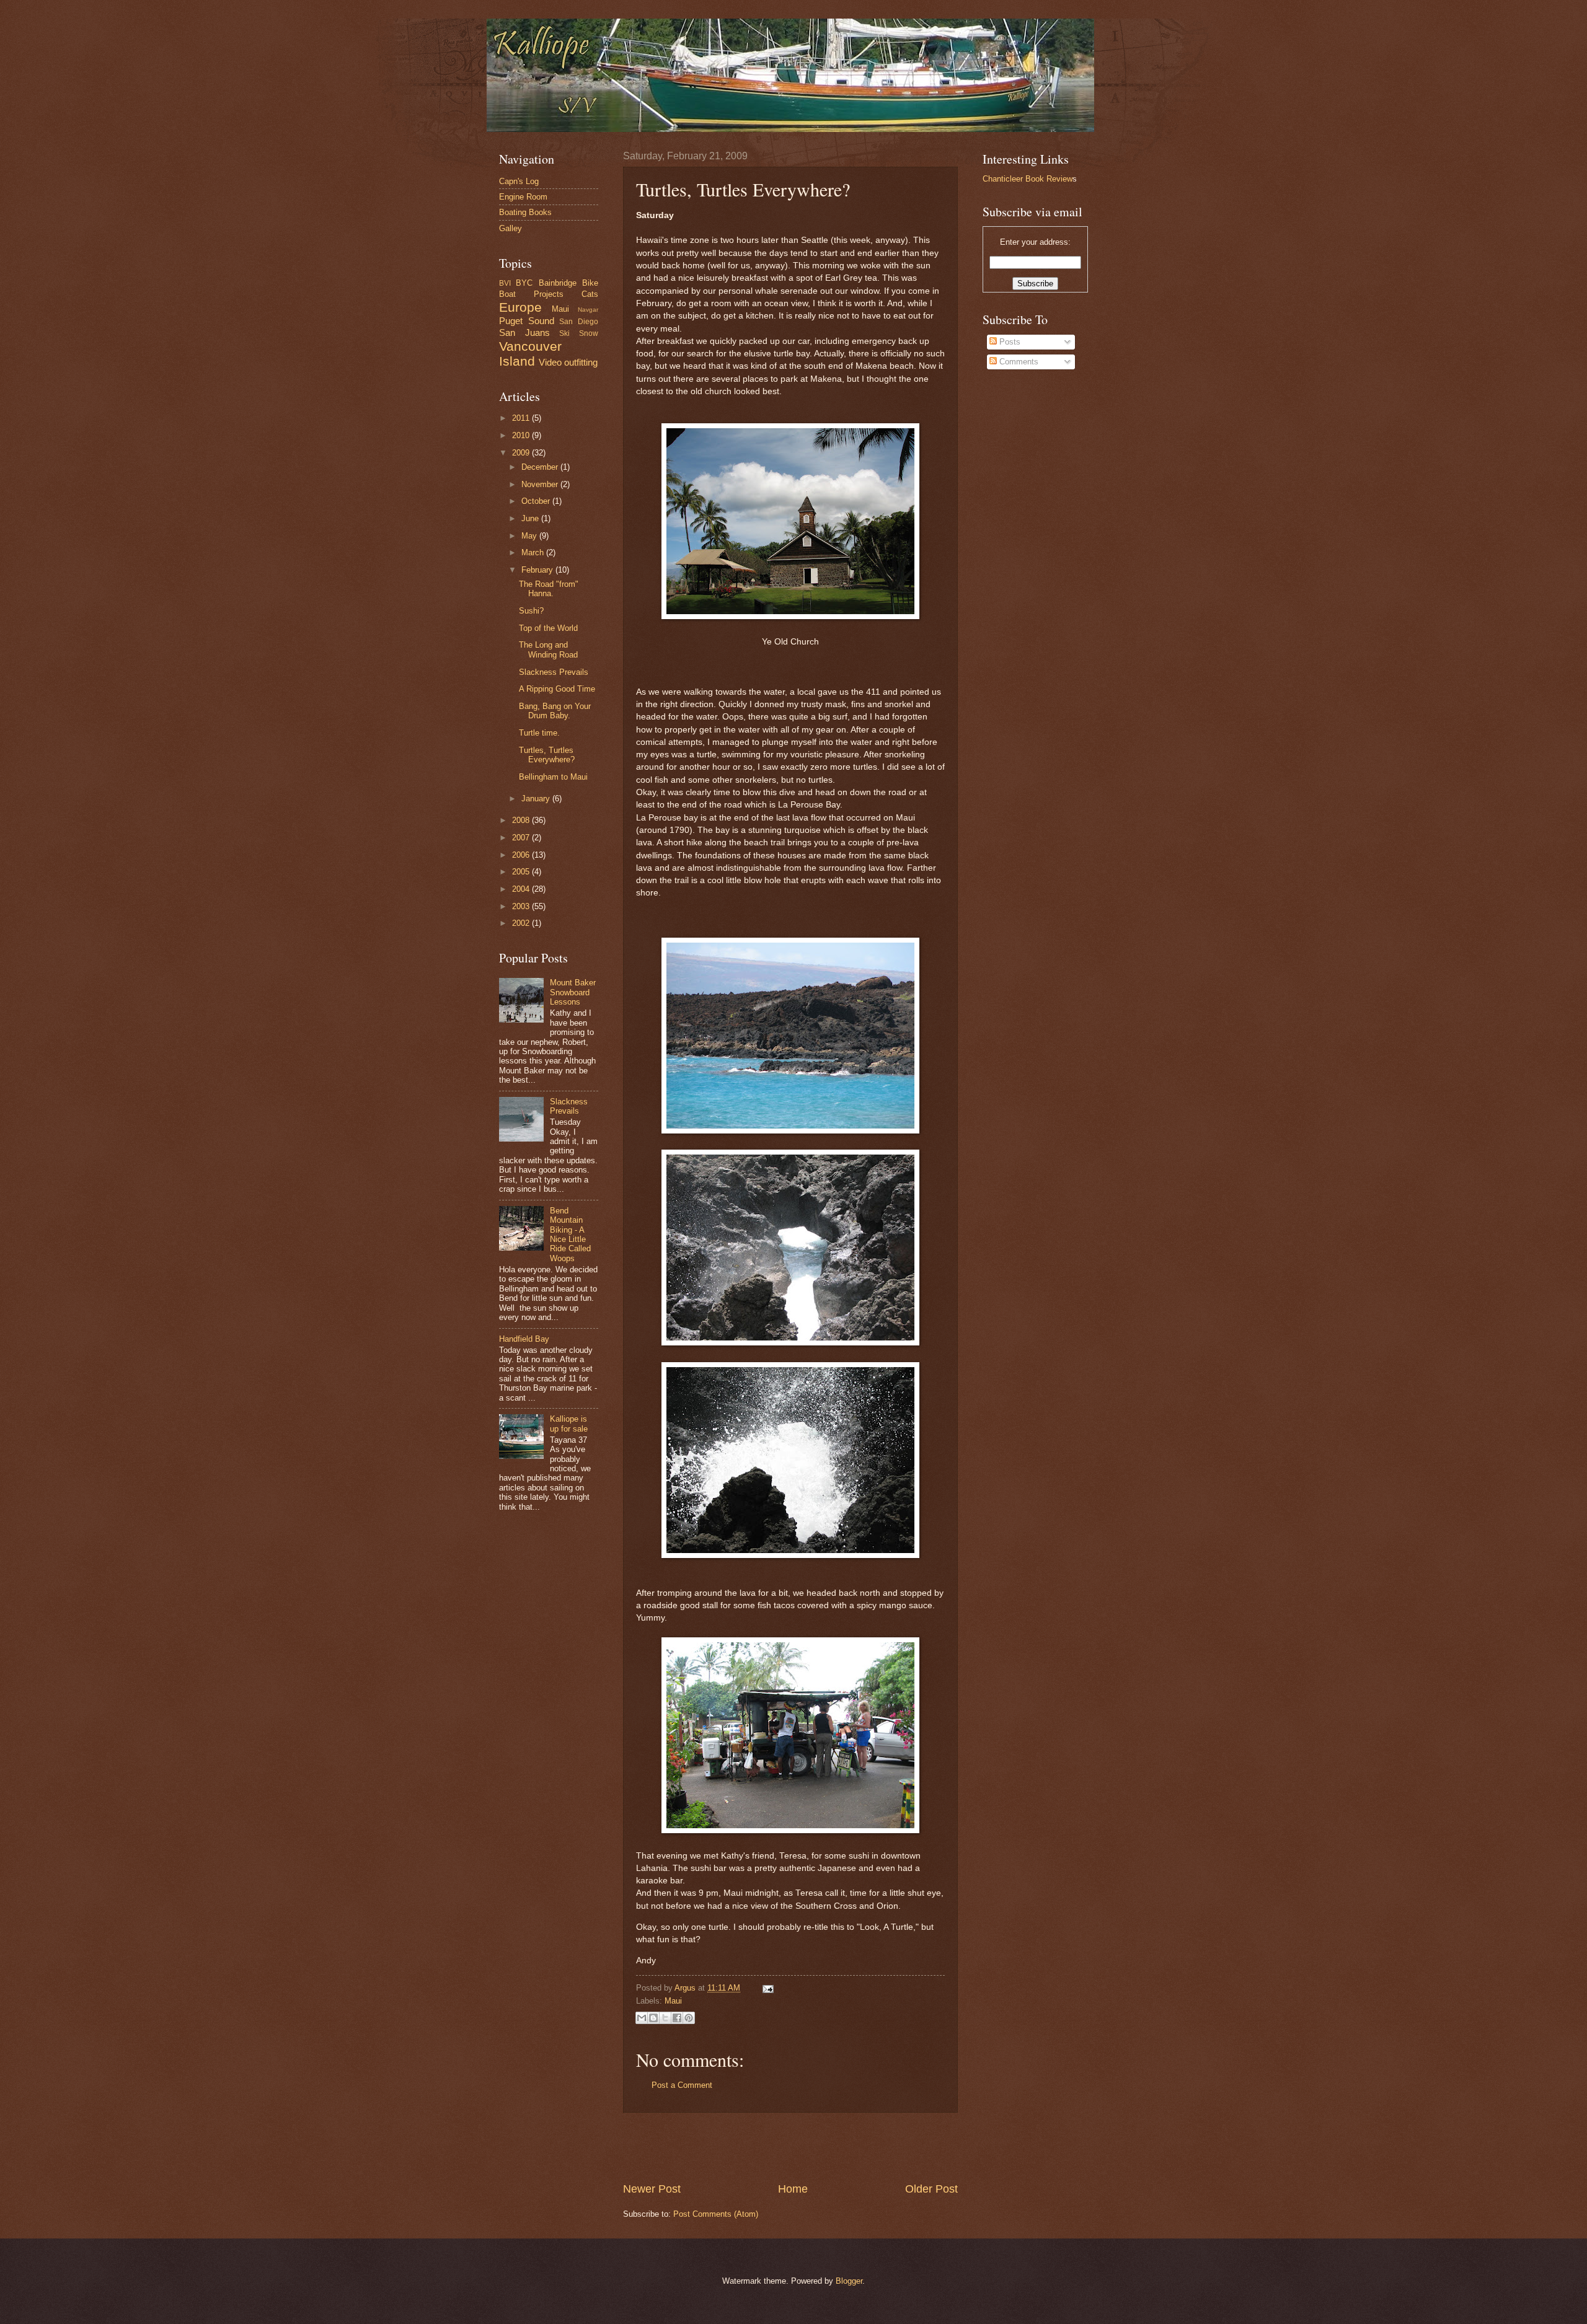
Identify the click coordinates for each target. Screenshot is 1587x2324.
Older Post (931, 2189)
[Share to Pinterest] (689, 2018)
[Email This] (642, 2018)
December (541, 467)
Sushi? (531, 611)
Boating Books (525, 212)
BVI (505, 283)
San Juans (524, 332)
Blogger (849, 2281)
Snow (589, 333)
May (530, 536)
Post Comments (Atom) (716, 2214)
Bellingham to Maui (553, 777)
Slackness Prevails (554, 672)
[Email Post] (766, 1988)
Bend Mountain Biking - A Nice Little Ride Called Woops (570, 1235)
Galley (511, 228)
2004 (522, 889)
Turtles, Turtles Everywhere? (547, 755)
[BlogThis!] (653, 2018)
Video (550, 362)
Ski (564, 333)
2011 (522, 418)
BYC (524, 283)
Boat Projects (531, 294)
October (537, 501)
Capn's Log (519, 181)
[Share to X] (665, 2018)
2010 (522, 435)
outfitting (581, 362)
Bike (590, 283)
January (537, 799)
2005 (522, 872)
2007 (522, 838)
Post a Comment (682, 2085)
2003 (522, 906)
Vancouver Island (530, 354)
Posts (1009, 342)
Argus (686, 1988)
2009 (522, 453)
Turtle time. (539, 733)
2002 (522, 923)
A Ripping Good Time (557, 689)
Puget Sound (527, 321)
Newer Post (652, 2189)
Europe (520, 307)
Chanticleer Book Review (1028, 179)
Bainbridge (558, 283)
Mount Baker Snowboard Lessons (573, 992)
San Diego (579, 322)
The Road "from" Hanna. (549, 589)
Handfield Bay (524, 1339)
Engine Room (523, 197)
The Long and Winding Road (548, 649)
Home (793, 2189)
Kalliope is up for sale (569, 1424)
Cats (590, 294)
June (531, 518)
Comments (1018, 362)
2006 (522, 855)
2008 (522, 820)
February (538, 570)
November (541, 484)
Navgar (588, 310)
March (534, 552)
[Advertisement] (790, 2147)
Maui (673, 2001)
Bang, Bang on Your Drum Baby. (555, 711)
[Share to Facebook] (677, 2018)
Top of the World (548, 628)
